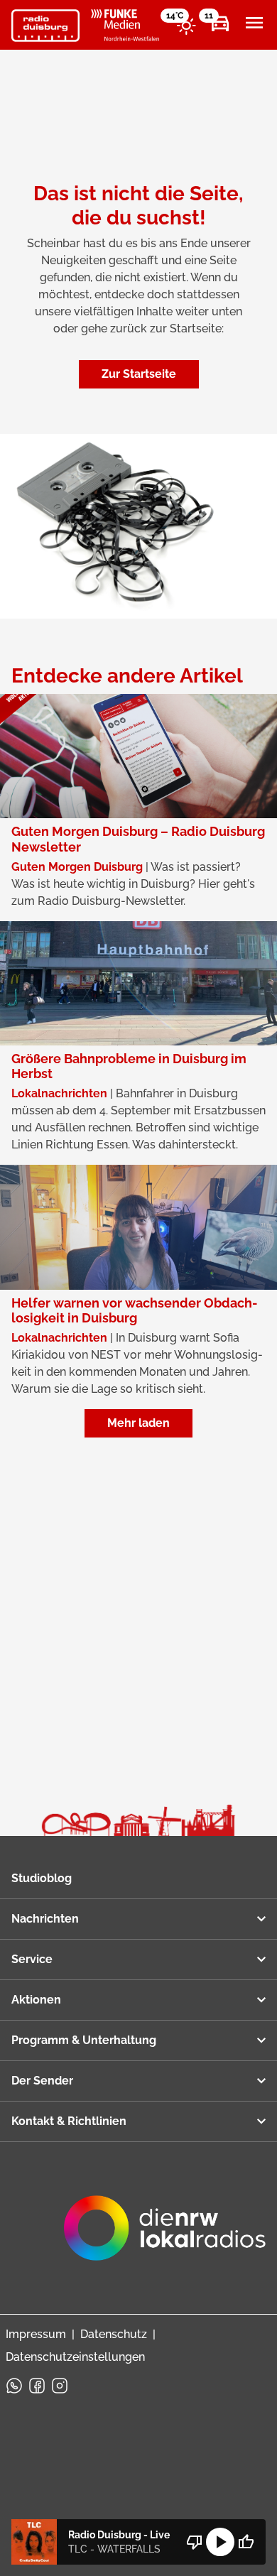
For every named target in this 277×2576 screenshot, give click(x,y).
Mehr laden (138, 1423)
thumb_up (246, 2542)
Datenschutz (114, 2334)
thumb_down (195, 2542)
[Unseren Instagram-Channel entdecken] (60, 2386)
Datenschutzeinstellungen (75, 2357)
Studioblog (42, 1878)
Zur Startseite (139, 374)
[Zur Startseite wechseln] (45, 26)
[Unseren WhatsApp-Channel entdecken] (14, 2386)
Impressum (36, 2334)
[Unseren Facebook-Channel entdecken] (37, 2386)
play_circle (220, 2542)
